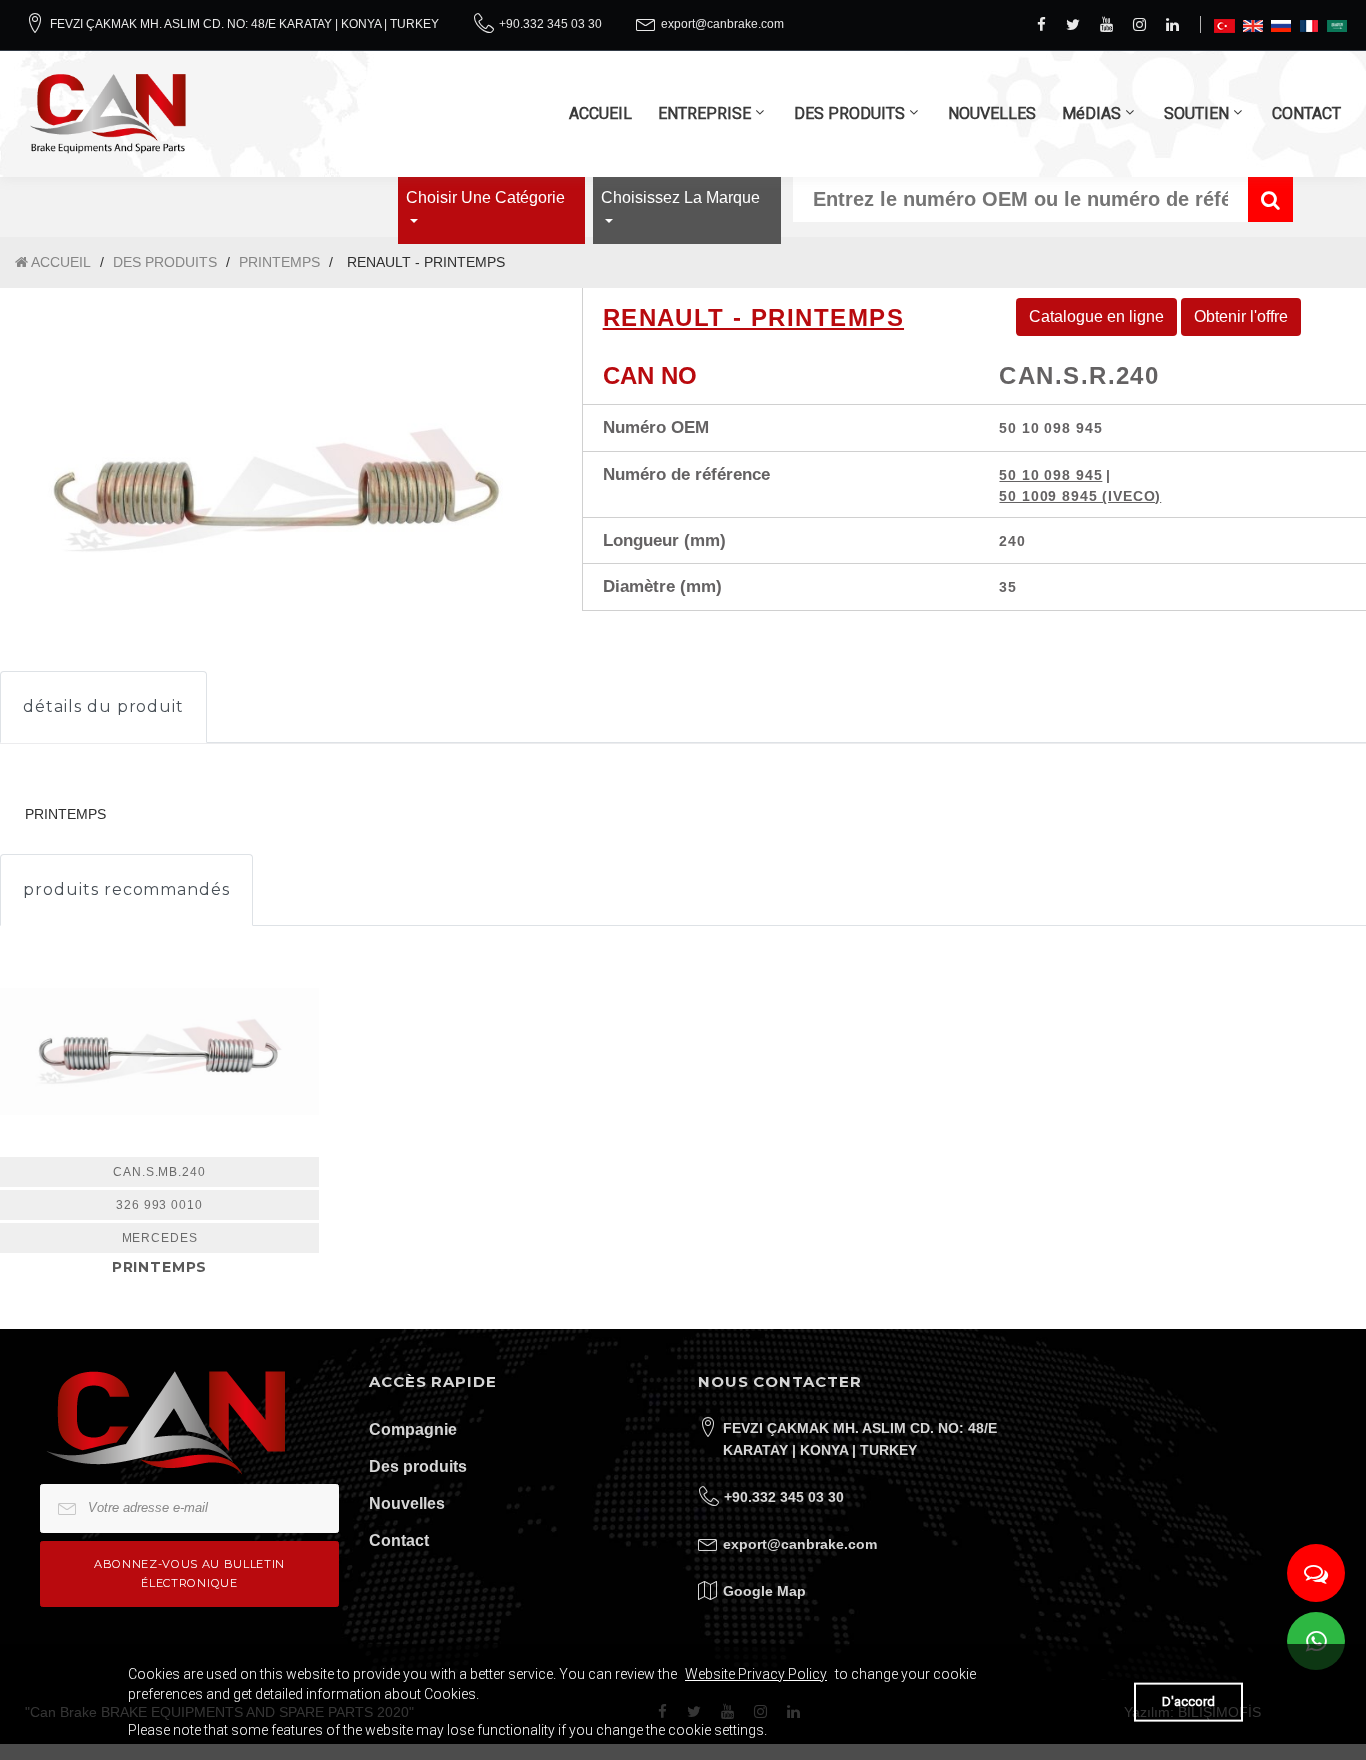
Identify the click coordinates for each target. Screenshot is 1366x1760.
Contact (399, 1540)
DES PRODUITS (849, 113)
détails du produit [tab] (103, 706)
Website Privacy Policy (756, 1674)
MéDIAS (1091, 113)
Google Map (764, 1591)
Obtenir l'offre (1241, 316)
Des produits (418, 1466)
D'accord (1188, 1701)
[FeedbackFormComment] (1316, 1573)
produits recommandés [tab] (126, 889)
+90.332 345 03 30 (550, 24)
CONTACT (1306, 113)
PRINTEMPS (279, 262)
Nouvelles (407, 1503)
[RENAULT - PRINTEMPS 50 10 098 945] (276, 490)
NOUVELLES (992, 113)
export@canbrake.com (722, 24)
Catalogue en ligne (1096, 316)
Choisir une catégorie (485, 197)
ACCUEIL (600, 113)
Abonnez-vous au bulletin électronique (189, 1573)
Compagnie (413, 1429)
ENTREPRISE (704, 113)
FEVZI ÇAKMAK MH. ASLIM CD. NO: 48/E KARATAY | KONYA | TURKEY (244, 24)
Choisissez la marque (680, 197)
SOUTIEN (1196, 113)
